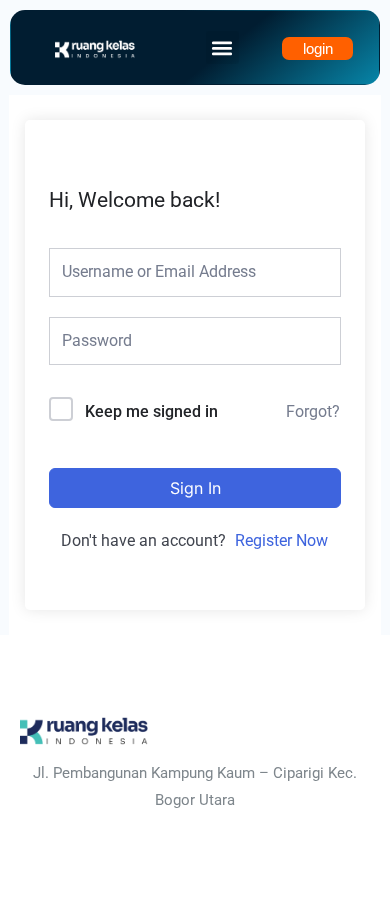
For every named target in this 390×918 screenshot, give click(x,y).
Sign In (195, 488)
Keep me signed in (151, 411)
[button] (222, 47)
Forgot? (313, 411)
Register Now (281, 540)
